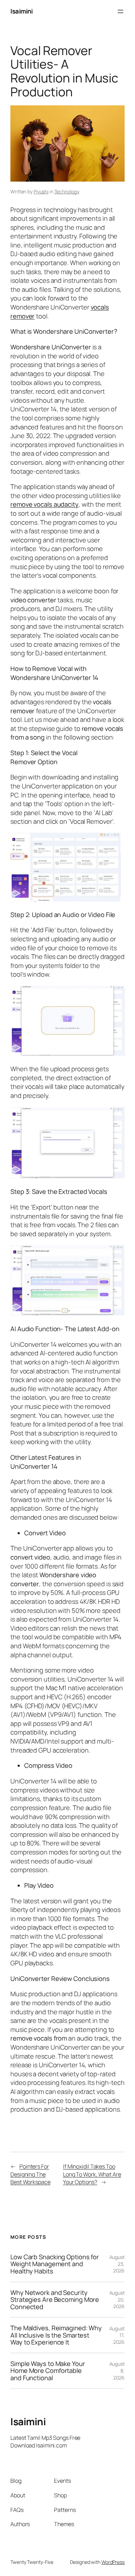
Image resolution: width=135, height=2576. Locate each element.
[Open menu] (120, 11)
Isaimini (21, 11)
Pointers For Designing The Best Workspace (30, 2174)
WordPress (113, 2562)
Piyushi (41, 191)
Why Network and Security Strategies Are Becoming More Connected (55, 2300)
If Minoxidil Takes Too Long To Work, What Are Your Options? (92, 2174)
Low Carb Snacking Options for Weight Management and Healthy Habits (55, 2264)
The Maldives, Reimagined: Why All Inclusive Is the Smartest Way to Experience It (56, 2335)
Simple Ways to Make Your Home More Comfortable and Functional (48, 2371)
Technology (67, 191)
